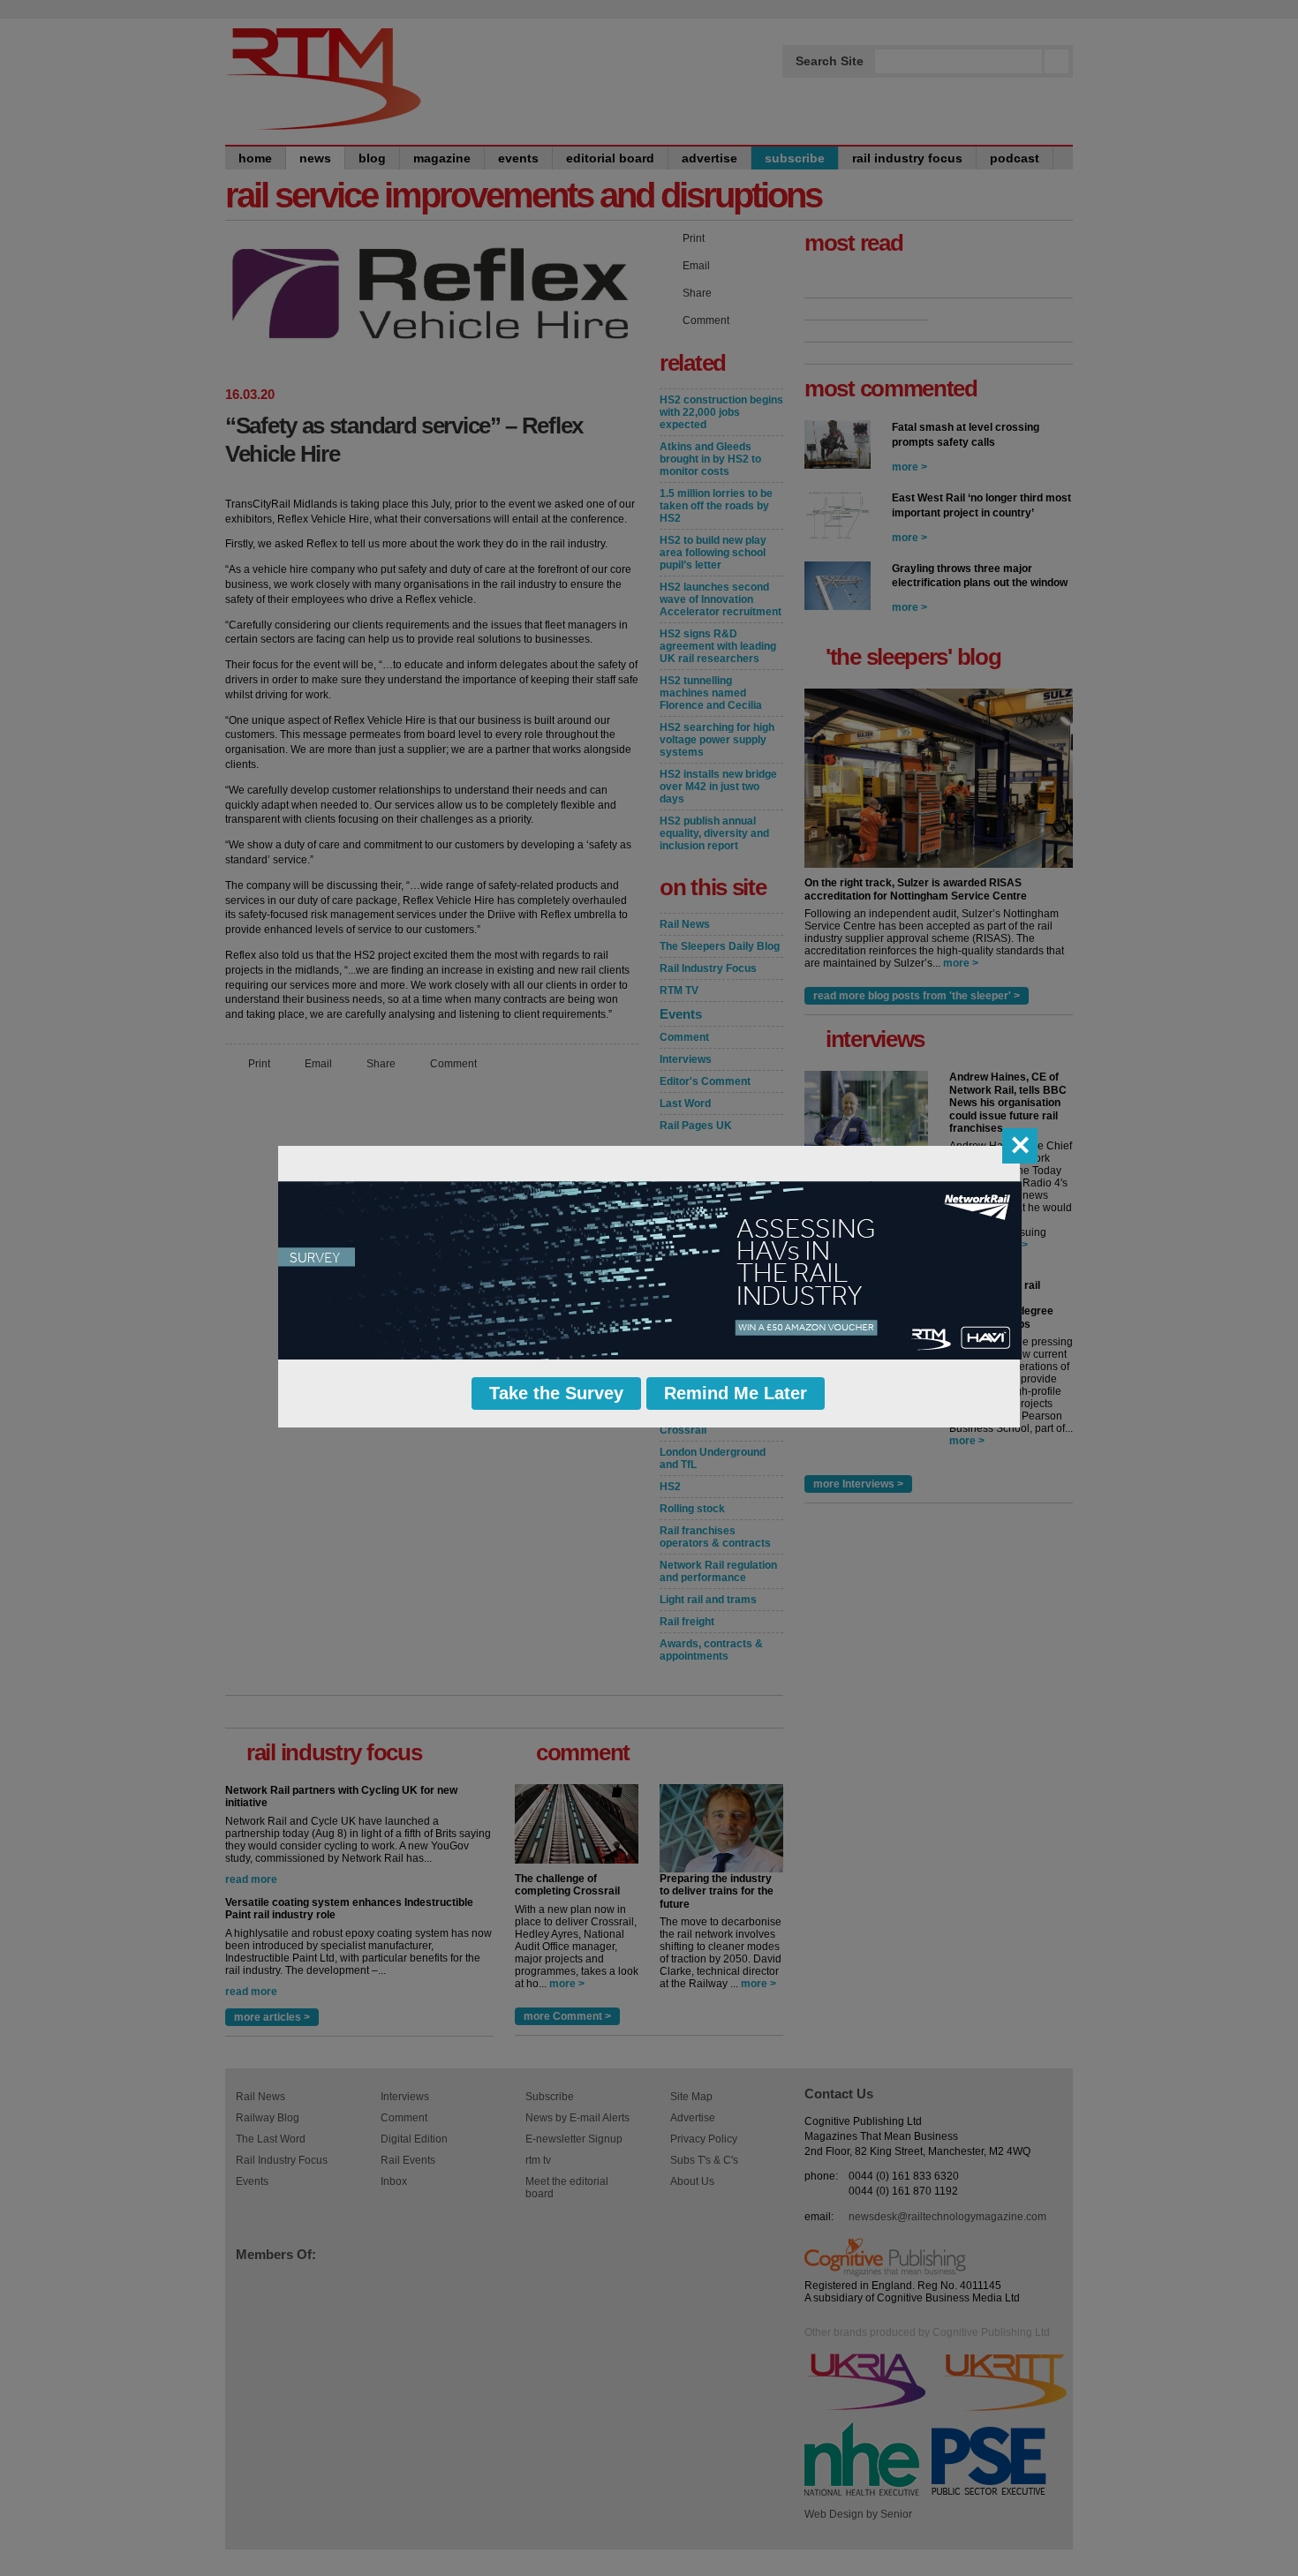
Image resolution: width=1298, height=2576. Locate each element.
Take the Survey (556, 1393)
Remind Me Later (736, 1393)
